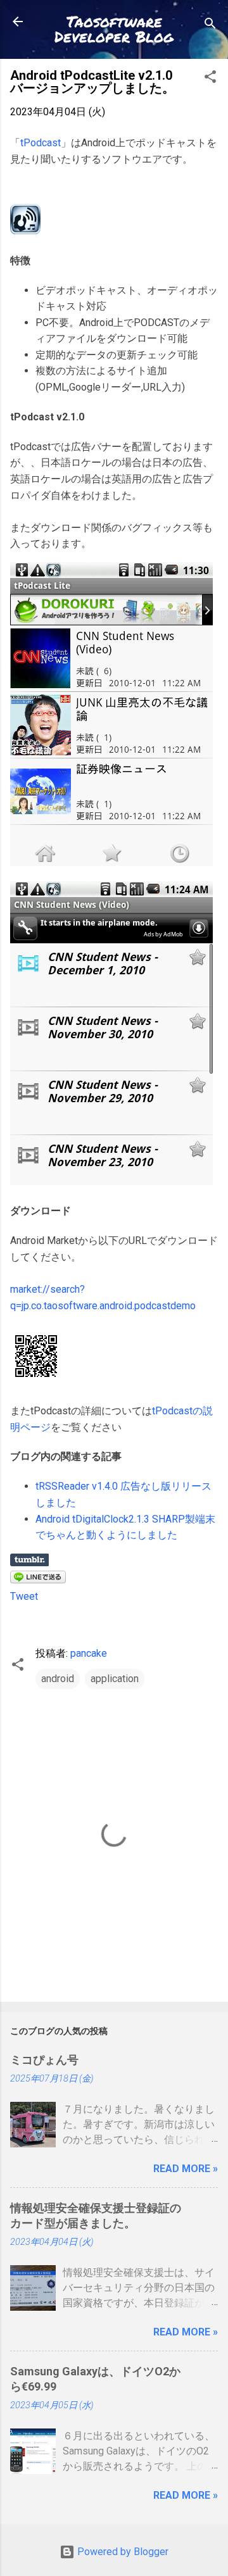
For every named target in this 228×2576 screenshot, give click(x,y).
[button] (210, 79)
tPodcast (41, 143)
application (115, 1679)
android (58, 1679)
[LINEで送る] (38, 1580)
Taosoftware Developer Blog (114, 29)
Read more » (186, 2169)
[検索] (210, 26)
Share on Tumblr (29, 1560)
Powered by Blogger (122, 2552)
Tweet (24, 1596)
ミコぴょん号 (44, 2060)
